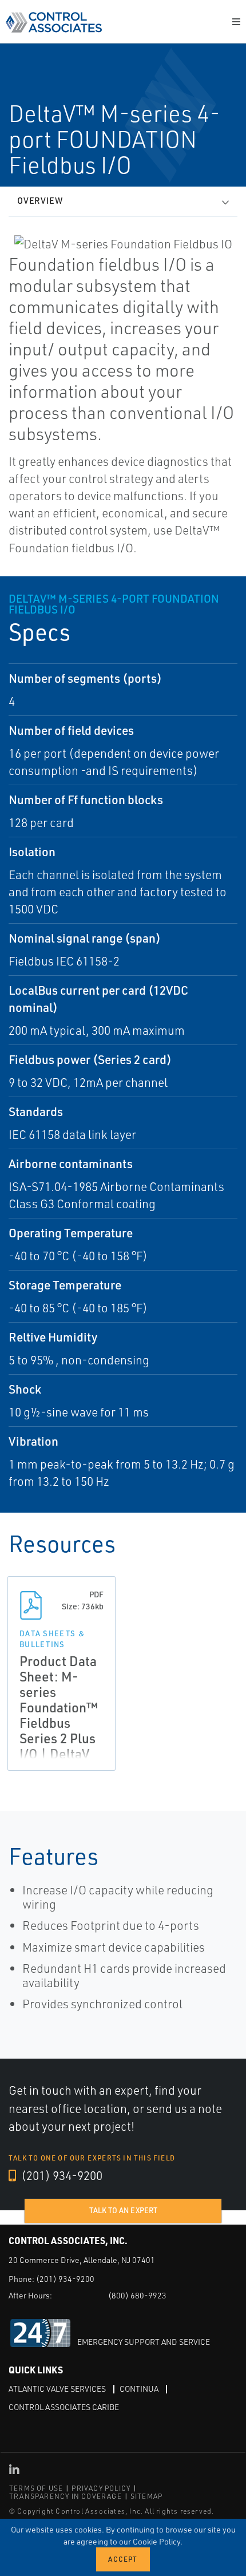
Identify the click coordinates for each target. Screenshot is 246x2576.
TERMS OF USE (36, 2488)
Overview (40, 201)
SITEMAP (146, 2496)
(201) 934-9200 (61, 2175)
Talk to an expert (123, 2210)
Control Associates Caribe (64, 2407)
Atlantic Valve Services (57, 2389)
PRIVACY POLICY (101, 2488)
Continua (139, 2389)
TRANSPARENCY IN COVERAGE (66, 2496)
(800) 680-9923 (137, 2295)
